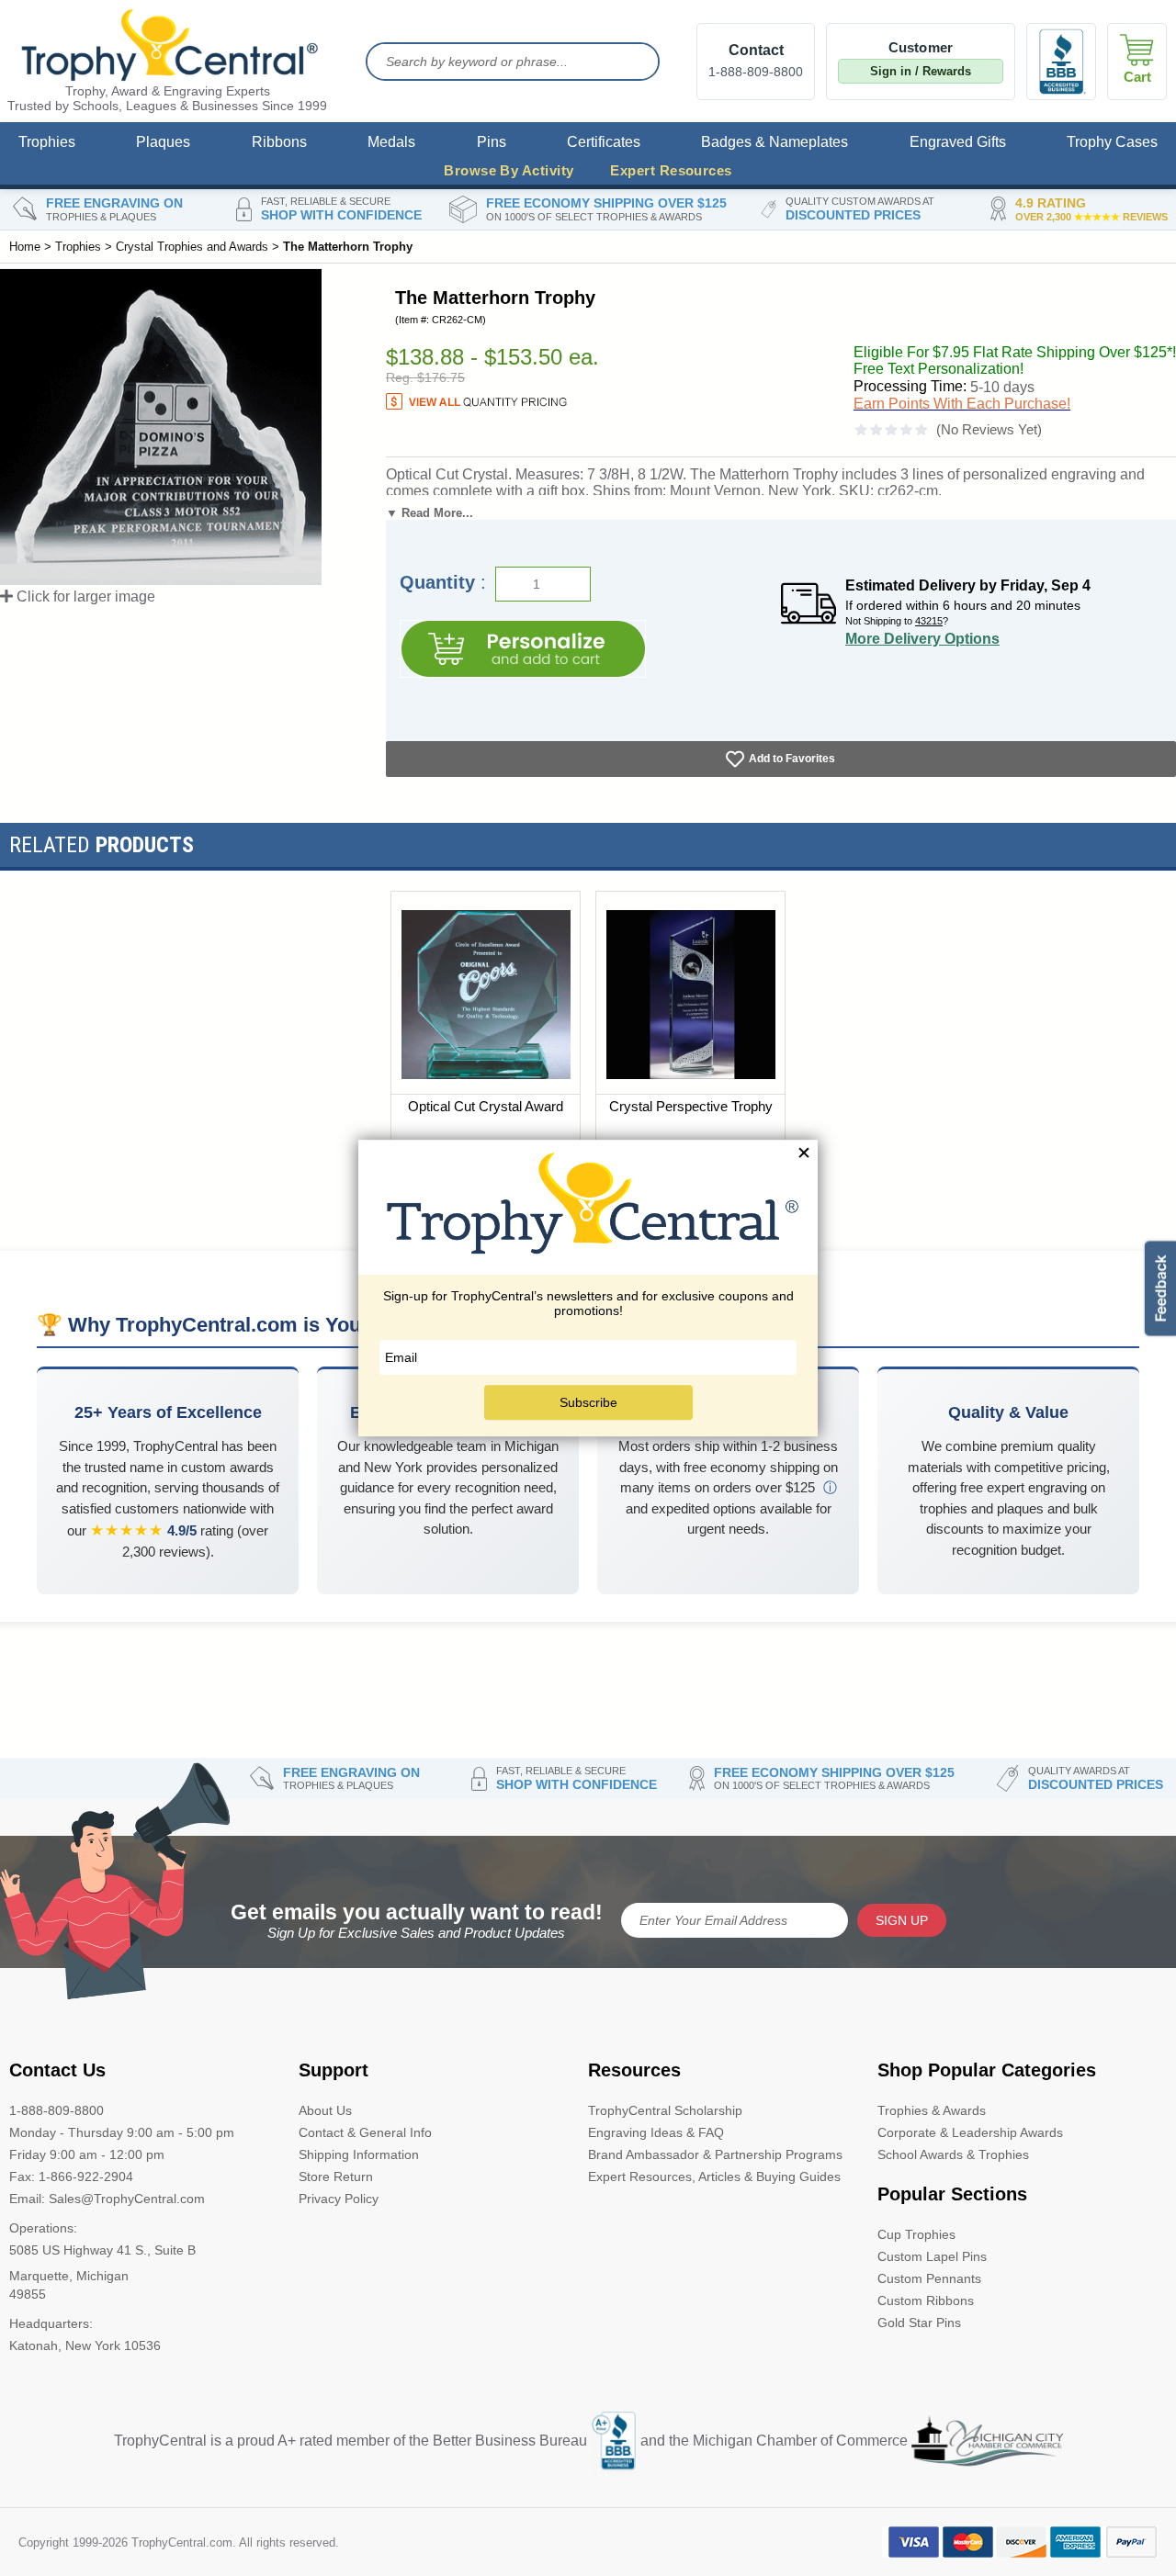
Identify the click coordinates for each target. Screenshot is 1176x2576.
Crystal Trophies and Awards (192, 247)
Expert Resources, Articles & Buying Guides (714, 2177)
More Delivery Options (922, 639)
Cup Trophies (916, 2234)
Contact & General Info (365, 2132)
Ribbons (279, 142)
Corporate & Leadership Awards (970, 2132)
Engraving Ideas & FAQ (656, 2132)
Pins (492, 142)
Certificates (604, 142)
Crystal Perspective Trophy (691, 1106)
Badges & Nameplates (775, 142)
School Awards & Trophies (953, 2154)
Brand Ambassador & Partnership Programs (715, 2154)
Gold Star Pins (919, 2323)
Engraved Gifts (958, 142)
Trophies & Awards (932, 2110)
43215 (929, 621)
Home (25, 247)
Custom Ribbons (926, 2300)
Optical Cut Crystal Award (486, 1106)
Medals (391, 142)
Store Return (336, 2177)
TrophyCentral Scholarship (665, 2110)
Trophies (47, 142)
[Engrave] (523, 649)
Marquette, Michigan (69, 2276)
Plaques (163, 142)
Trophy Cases (1112, 142)
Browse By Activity (509, 170)
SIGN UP (902, 1920)
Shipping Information (359, 2154)
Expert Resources (671, 170)
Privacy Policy (339, 2199)
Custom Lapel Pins (932, 2256)
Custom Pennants (929, 2278)
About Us (325, 2110)
